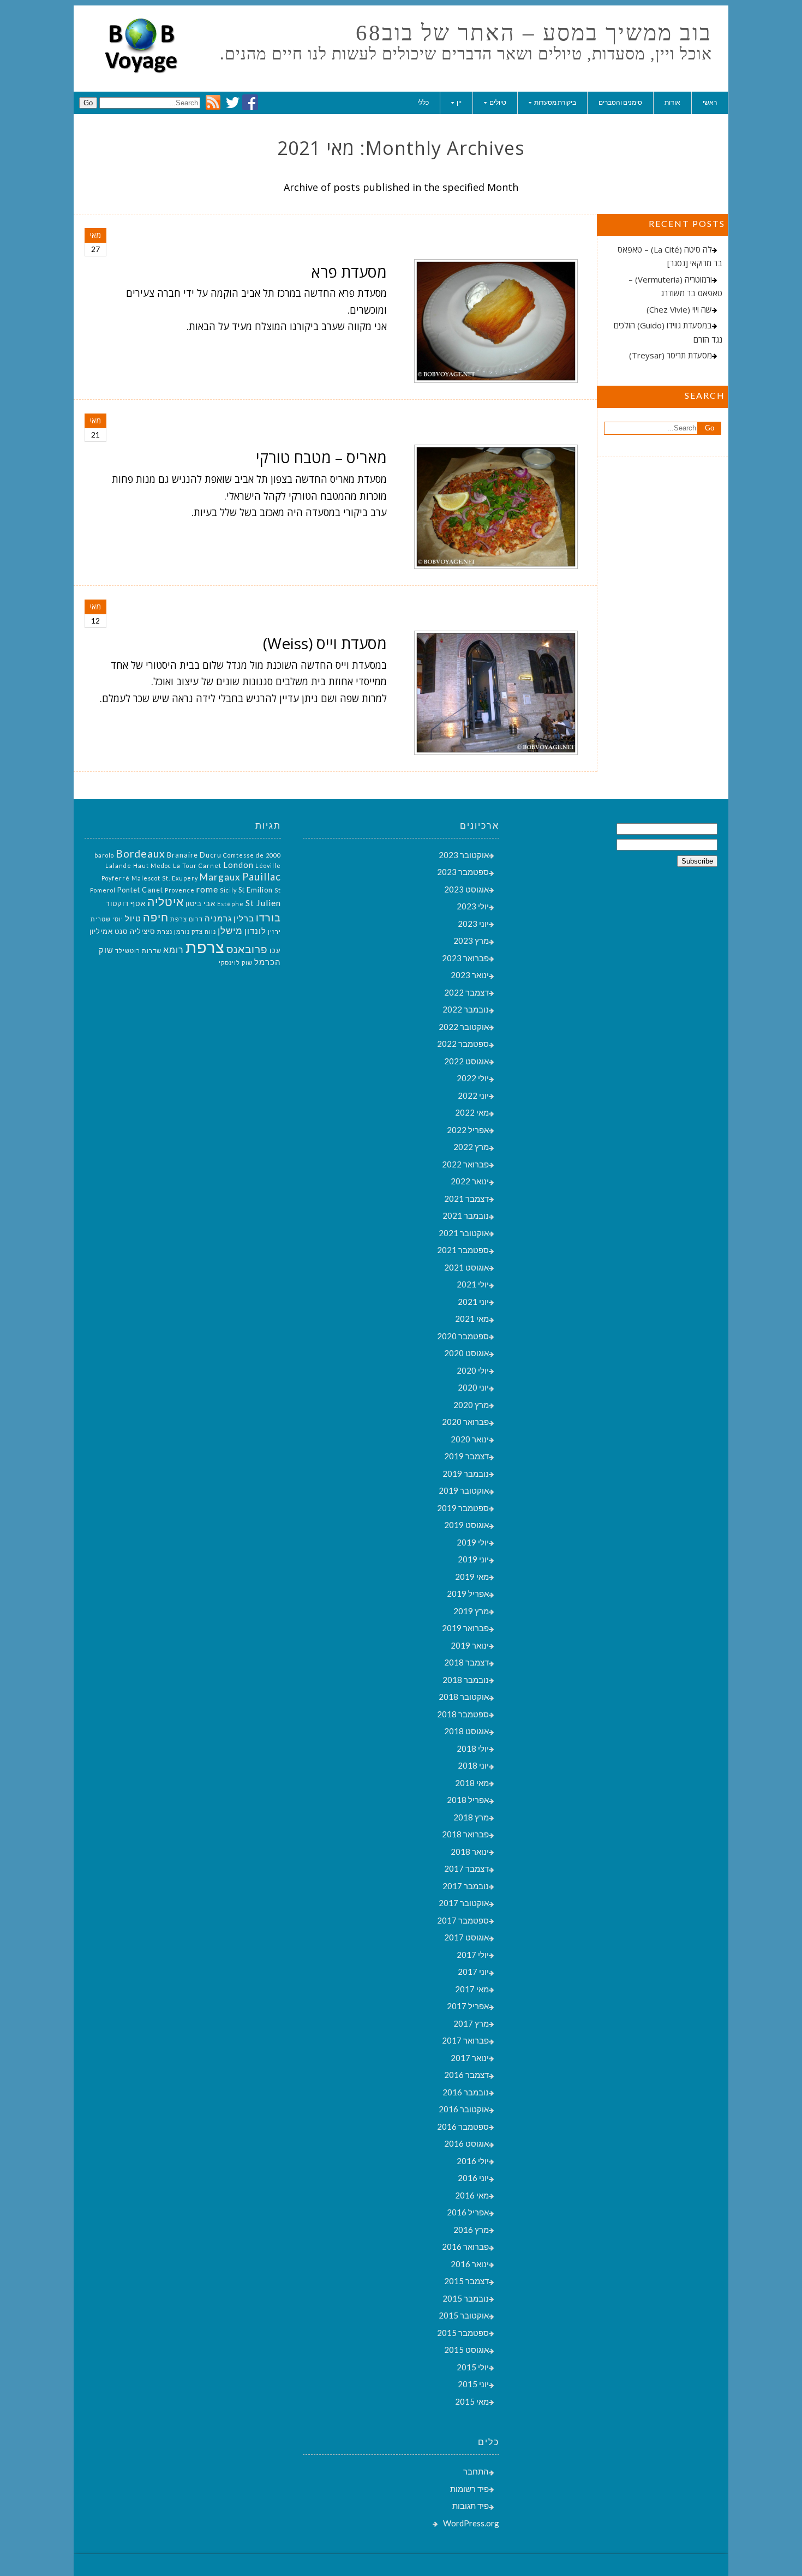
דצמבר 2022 (466, 992)
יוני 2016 (473, 2178)
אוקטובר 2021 (464, 1233)
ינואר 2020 (470, 1439)
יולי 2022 (473, 1078)
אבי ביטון (200, 903)
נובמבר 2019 (466, 1473)
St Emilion (256, 890)
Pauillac (262, 877)
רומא (173, 949)
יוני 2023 (473, 924)
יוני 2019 (473, 1559)
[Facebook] (250, 107)
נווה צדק (204, 931)
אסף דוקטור (126, 903)
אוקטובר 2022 (464, 1027)
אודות (672, 102)
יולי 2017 (473, 1955)
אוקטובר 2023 (464, 855)
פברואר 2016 (465, 2246)
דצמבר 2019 (466, 1456)
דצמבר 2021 (466, 1199)
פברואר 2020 (465, 1422)
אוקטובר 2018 (464, 1697)
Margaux (220, 877)
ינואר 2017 (470, 2058)
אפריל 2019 (468, 1593)
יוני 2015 (473, 2384)
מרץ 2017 (471, 2023)
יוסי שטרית (107, 919)
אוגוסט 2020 (466, 1353)
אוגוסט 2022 (466, 1061)
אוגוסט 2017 (466, 1937)
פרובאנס (247, 949)
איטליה (166, 902)
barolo (104, 855)
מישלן (230, 930)
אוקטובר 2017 (464, 1903)
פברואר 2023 (465, 958)
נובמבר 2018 (466, 1680)
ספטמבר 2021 (463, 1250)
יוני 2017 (473, 1972)
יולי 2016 (473, 2161)
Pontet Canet (140, 890)
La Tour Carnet (197, 865)
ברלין (244, 918)
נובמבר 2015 (466, 2298)
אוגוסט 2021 (466, 1267)
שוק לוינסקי (236, 963)
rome (207, 889)
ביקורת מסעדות (555, 102)
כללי (423, 102)
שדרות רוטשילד (138, 951)
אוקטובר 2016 (464, 2109)
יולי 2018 (473, 1748)
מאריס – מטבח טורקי (321, 457)
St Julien (263, 903)
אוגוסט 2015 (466, 2350)
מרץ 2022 (471, 1147)
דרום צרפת (187, 919)
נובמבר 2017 (466, 1886)
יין (459, 102)
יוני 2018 (473, 1765)
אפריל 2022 (468, 1130)
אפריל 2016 (468, 2212)
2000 (273, 855)
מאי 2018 (472, 1783)
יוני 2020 (473, 1387)
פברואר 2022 (465, 1164)
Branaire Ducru (194, 855)
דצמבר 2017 (466, 1868)
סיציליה (143, 931)
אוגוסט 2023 (466, 889)
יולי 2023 (473, 906)
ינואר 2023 (470, 975)
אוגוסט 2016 (466, 2143)
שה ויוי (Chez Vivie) (679, 309)
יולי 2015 (473, 2367)
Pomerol (103, 890)
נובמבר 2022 (466, 1009)
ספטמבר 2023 (463, 872)
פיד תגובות (471, 2506)
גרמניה (218, 918)
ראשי (710, 102)
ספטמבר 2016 (463, 2126)
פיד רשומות (469, 2489)
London (238, 865)
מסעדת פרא (349, 272)
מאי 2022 (472, 1112)
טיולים (498, 102)
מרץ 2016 (471, 2230)
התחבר (476, 2471)
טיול (133, 918)
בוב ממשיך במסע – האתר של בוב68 (534, 33)
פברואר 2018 (465, 1834)
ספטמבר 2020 (463, 1336)
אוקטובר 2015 (464, 2315)
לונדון (255, 931)
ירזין (274, 931)
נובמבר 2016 (466, 2092)
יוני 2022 (473, 1095)
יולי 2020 (473, 1370)
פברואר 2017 (465, 2040)
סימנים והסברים (620, 102)
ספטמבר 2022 (463, 1044)
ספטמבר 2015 (463, 2333)
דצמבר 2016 (466, 2075)
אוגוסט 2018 (466, 1731)
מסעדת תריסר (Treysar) (671, 355)
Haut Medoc (152, 865)
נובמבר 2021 (466, 1215)
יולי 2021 (473, 1284)
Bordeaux (140, 853)
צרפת (205, 947)
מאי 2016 (472, 2195)
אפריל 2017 (468, 2006)
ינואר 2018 (470, 1852)
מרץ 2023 (471, 940)
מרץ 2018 (471, 1817)
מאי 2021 (472, 1319)
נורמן (182, 931)
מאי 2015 (472, 2401)
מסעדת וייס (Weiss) (325, 643)
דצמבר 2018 (466, 1662)
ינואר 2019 (470, 1645)
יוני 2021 (473, 1302)
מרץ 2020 (471, 1405)
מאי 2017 (472, 1989)
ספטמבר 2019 (463, 1508)
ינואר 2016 (470, 2264)
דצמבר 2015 (466, 2281)
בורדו (268, 918)
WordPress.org (471, 2523)
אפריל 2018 (468, 1800)
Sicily (228, 890)
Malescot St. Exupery (165, 878)
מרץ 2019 (471, 1611)
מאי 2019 (472, 1577)
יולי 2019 (473, 1542)
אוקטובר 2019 (464, 1490)
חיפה (156, 917)
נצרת (165, 931)
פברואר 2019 (465, 1628)
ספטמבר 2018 (463, 1714)
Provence (180, 890)
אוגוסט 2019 (466, 1525)
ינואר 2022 (470, 1181)
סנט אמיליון (109, 931)
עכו (275, 950)
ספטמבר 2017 (463, 1920)
